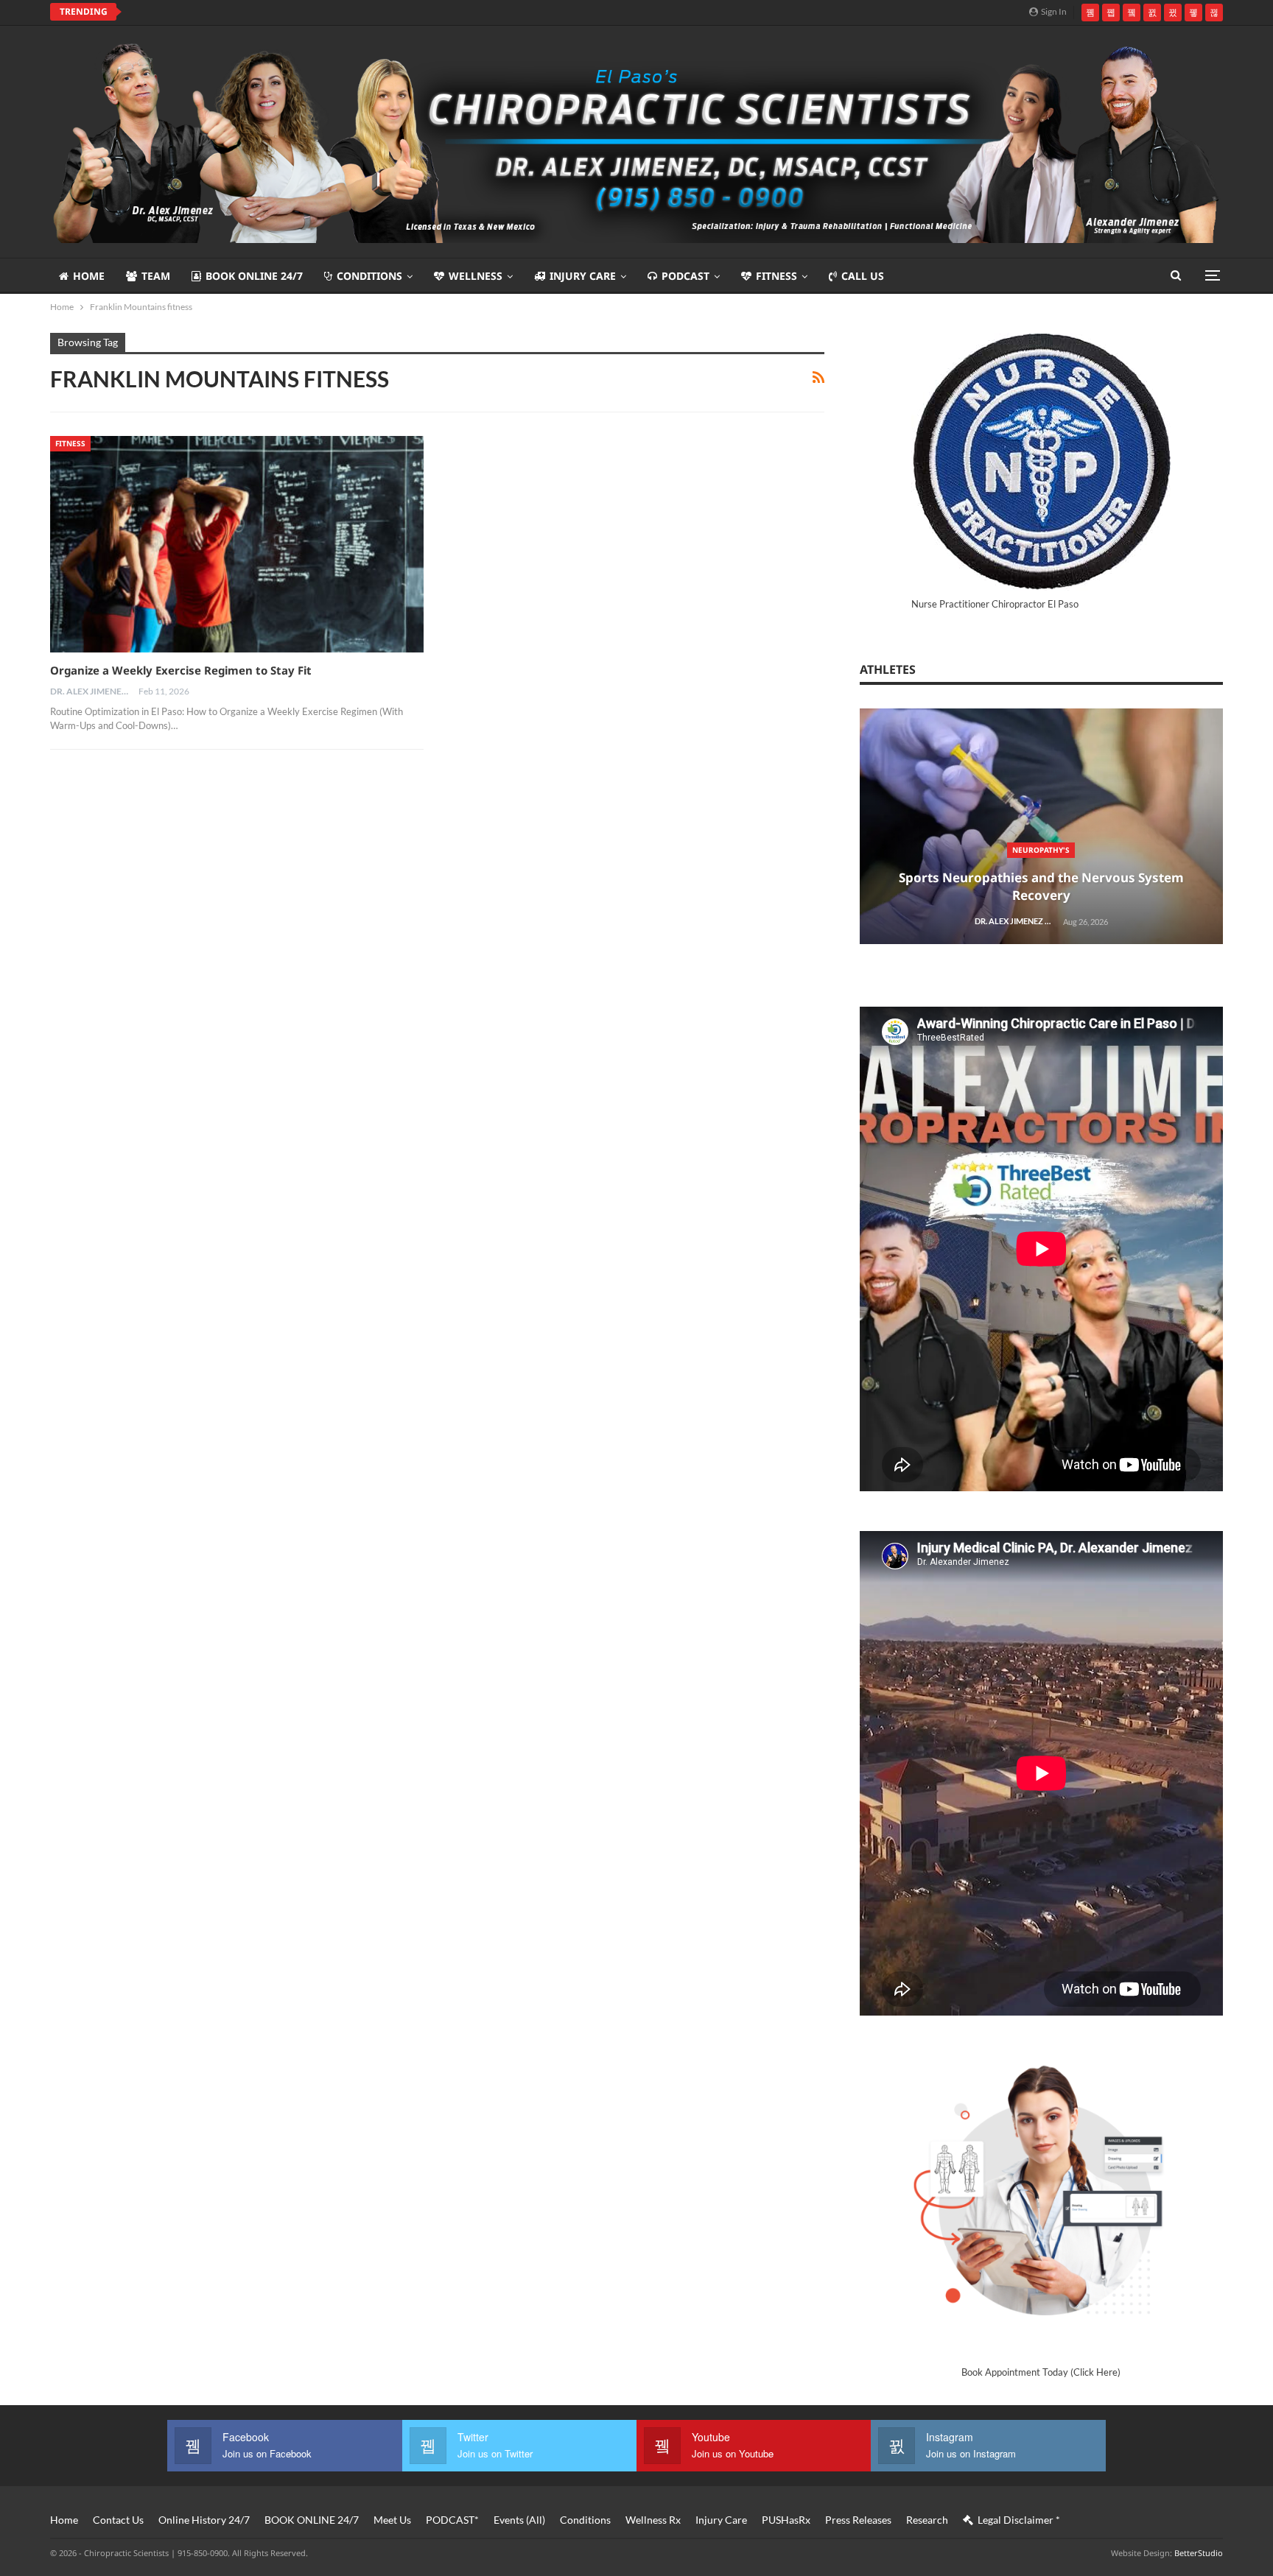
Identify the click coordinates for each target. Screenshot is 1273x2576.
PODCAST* (452, 2520)
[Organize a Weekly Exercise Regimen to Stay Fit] (237, 544)
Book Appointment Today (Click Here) (1041, 2372)
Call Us (863, 276)
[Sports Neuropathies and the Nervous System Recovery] (1041, 827)
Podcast (685, 276)
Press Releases (858, 2520)
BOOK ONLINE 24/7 (254, 276)
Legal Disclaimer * (1019, 2520)
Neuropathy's (1041, 850)
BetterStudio (1199, 2553)
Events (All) (519, 2520)
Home (89, 276)
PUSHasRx (786, 2520)
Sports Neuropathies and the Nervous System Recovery (1041, 886)
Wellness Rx (653, 2520)
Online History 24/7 (204, 2520)
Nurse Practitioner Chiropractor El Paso (995, 604)
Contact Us (118, 2520)
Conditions (369, 276)
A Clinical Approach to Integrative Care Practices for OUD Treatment (316, 12)
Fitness (776, 276)
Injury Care (583, 276)
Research (927, 2520)
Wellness (476, 276)
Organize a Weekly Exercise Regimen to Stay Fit (181, 670)
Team (156, 276)
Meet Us (392, 2520)
